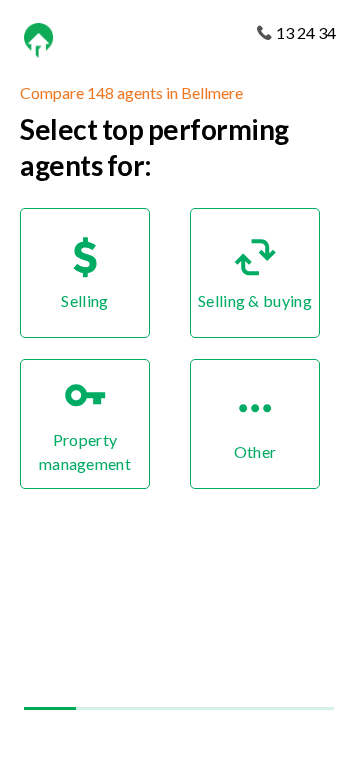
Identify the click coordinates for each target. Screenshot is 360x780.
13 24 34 (306, 32)
